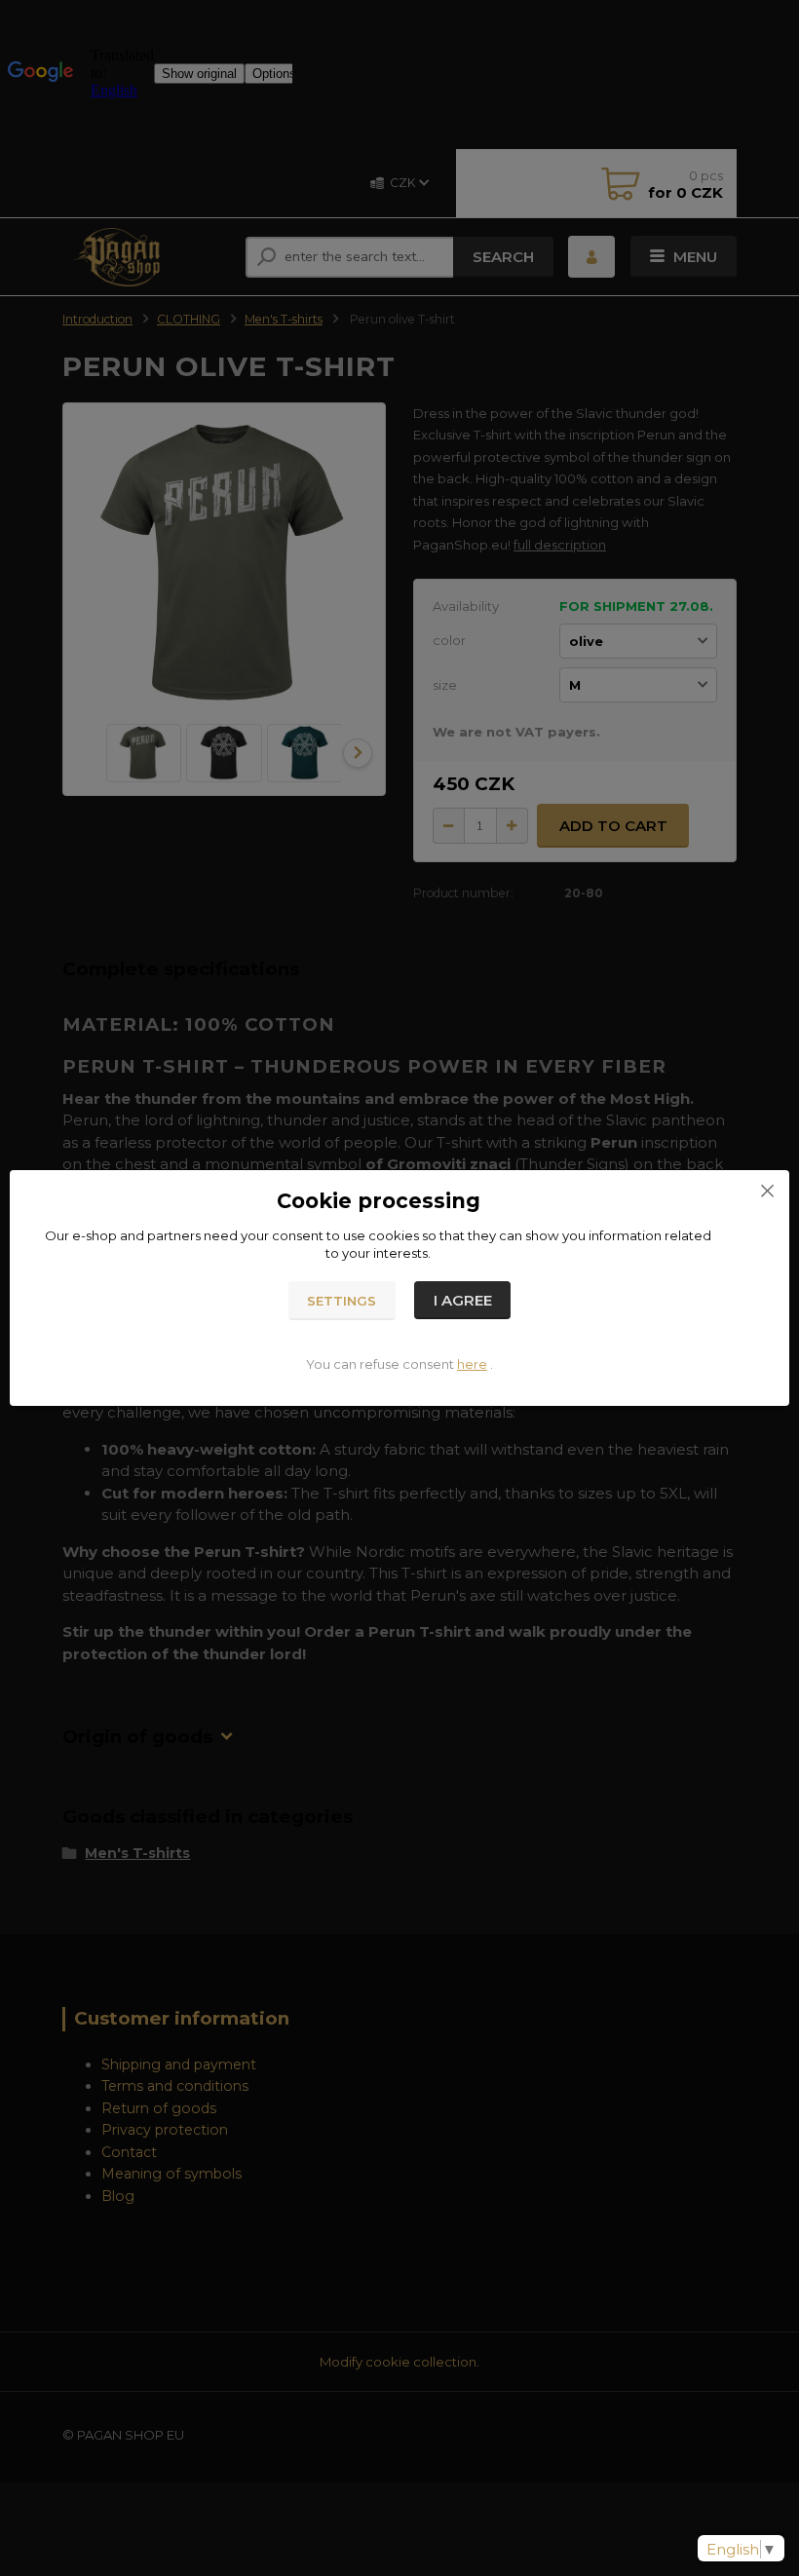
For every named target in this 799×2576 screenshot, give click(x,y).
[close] (767, 1190)
